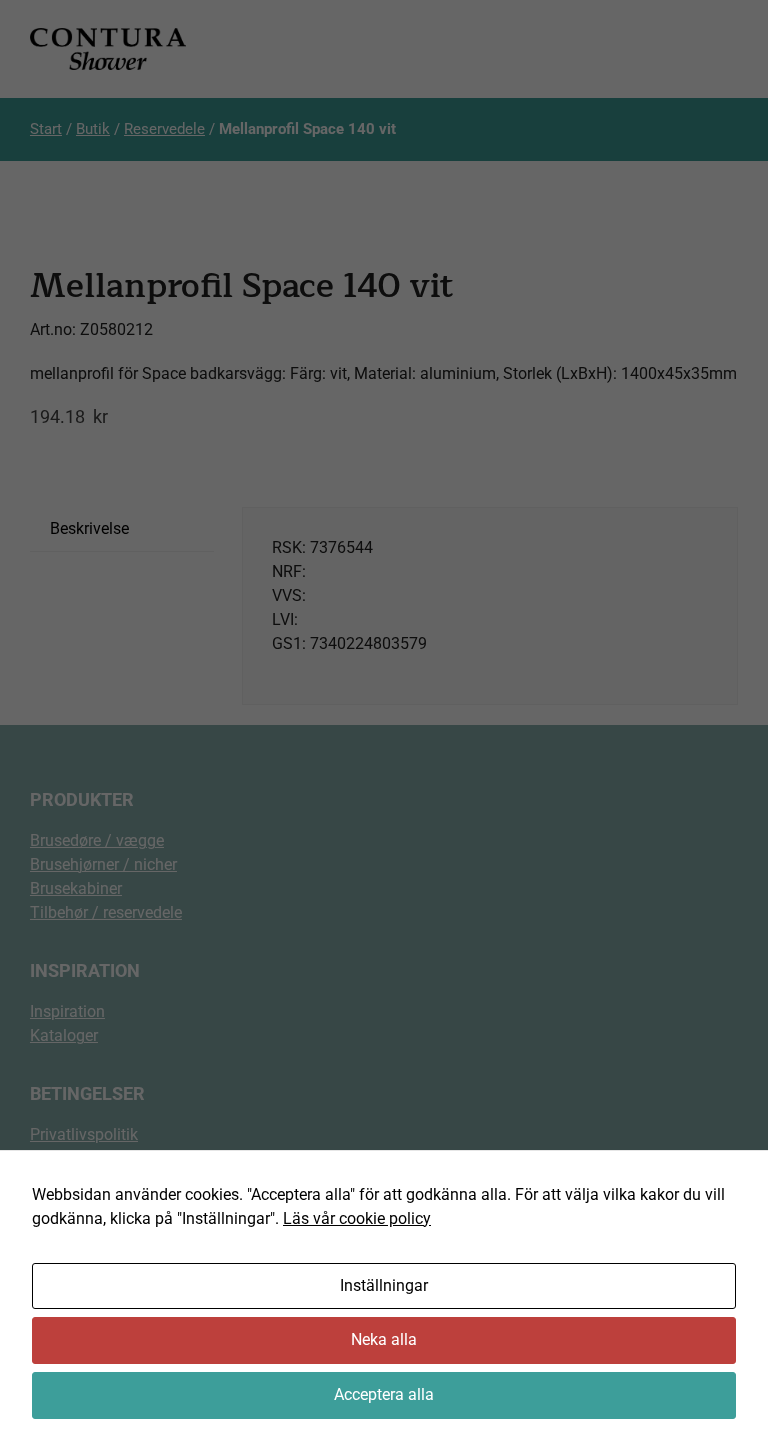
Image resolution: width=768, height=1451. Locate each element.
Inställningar (384, 1285)
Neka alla (384, 1339)
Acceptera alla (384, 1394)
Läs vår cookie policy (357, 1218)
